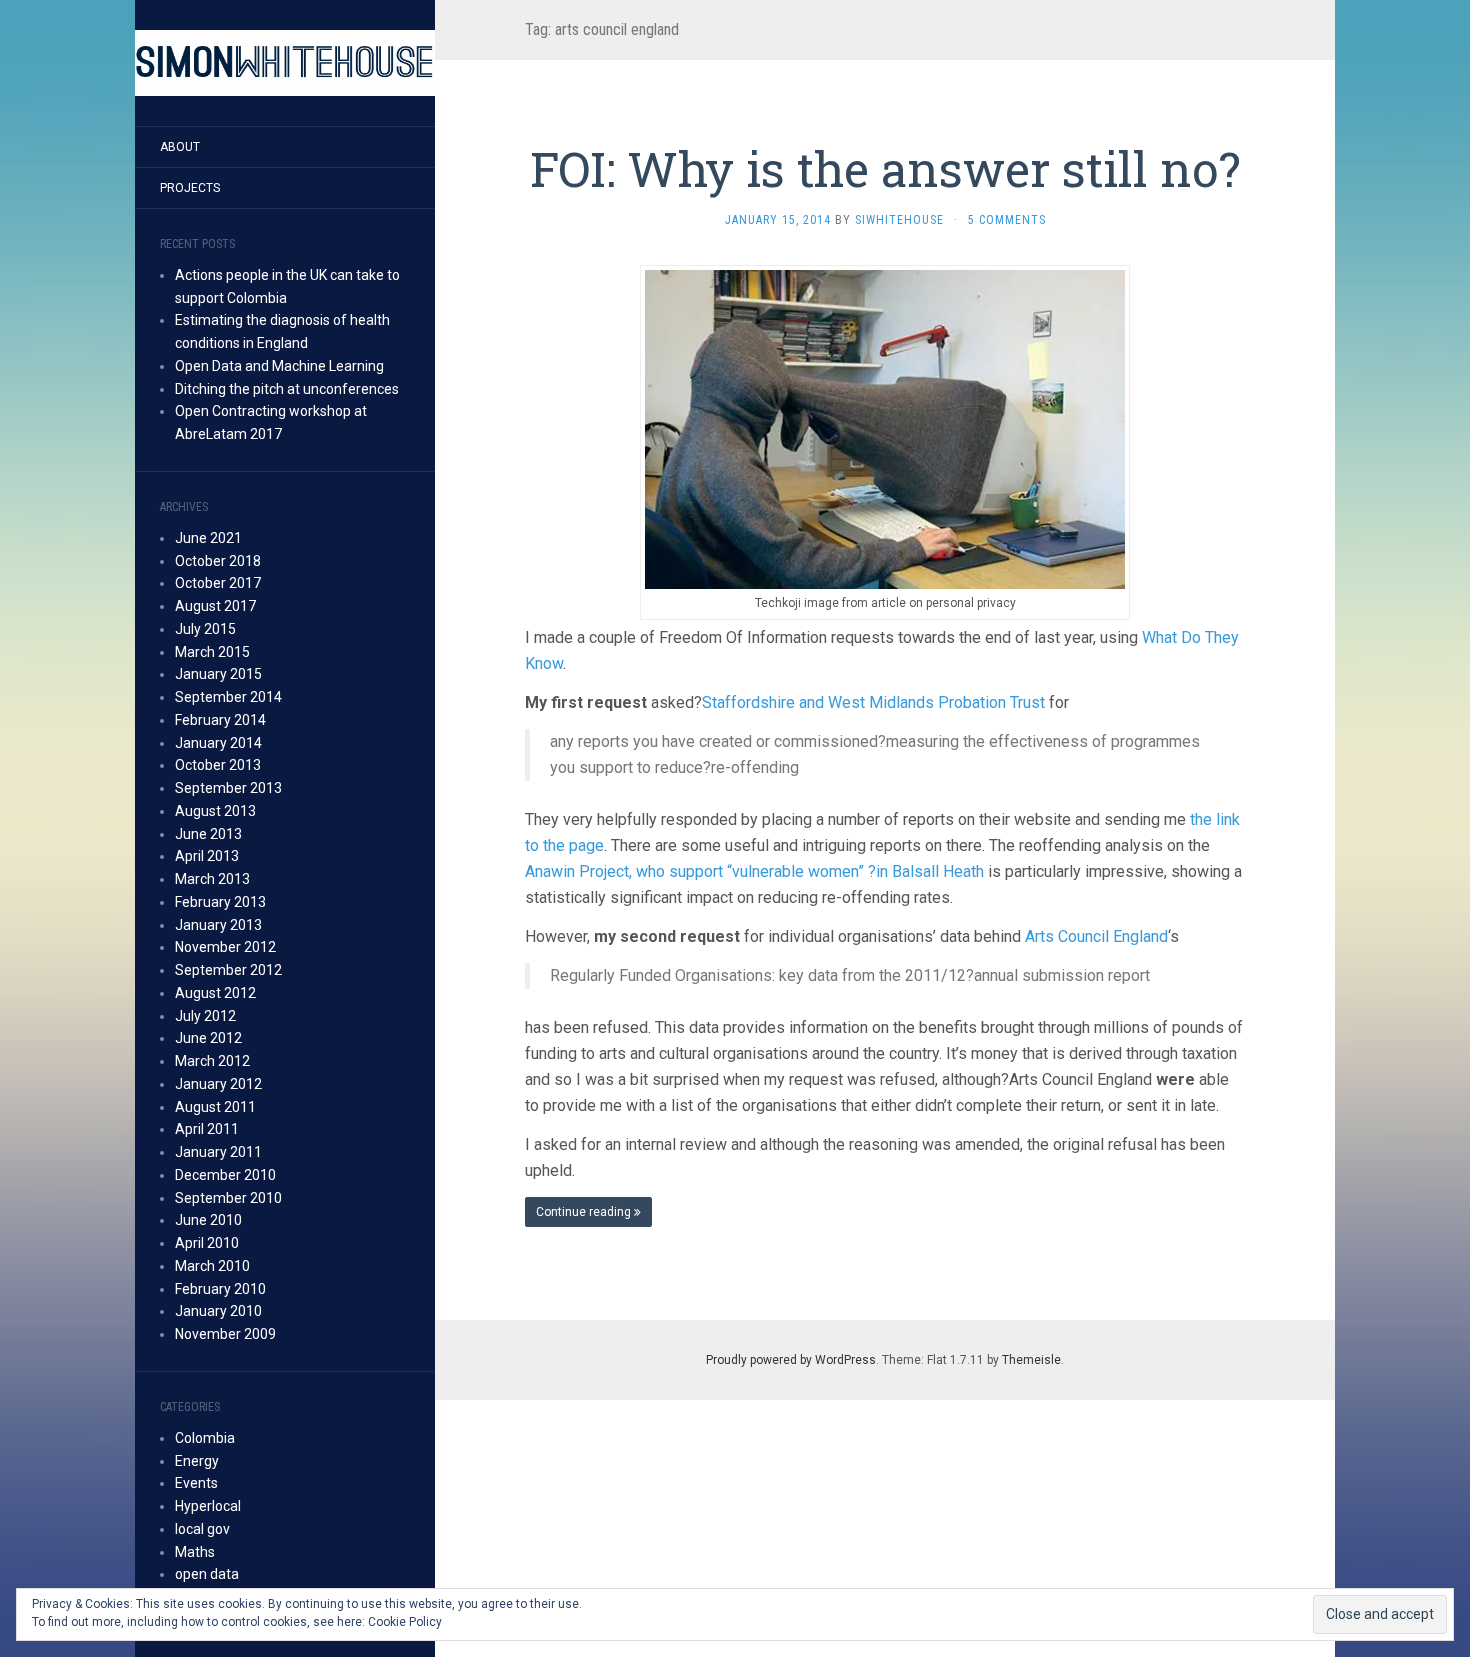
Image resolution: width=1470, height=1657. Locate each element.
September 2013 (228, 788)
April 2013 (207, 856)
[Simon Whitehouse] (285, 63)
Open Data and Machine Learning (279, 366)
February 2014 (220, 720)
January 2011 (218, 1152)
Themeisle (1031, 1360)
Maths (195, 1552)
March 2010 (212, 1266)
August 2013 (215, 811)
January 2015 (218, 674)
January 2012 (218, 1084)
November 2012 (225, 947)
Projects (190, 188)
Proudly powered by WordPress (791, 1360)
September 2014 (228, 697)
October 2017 (218, 583)
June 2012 (208, 1038)
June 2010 (208, 1220)
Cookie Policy (405, 1622)
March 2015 (212, 652)
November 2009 (225, 1334)
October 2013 (218, 765)
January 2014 (218, 743)
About (180, 147)
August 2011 (215, 1107)
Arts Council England (1096, 936)
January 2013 (218, 925)
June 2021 (208, 538)
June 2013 (208, 834)
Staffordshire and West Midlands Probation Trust (875, 702)
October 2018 (218, 561)
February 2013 (220, 902)
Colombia (205, 1438)
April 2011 (207, 1129)
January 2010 (218, 1311)
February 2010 (220, 1289)
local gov (202, 1529)
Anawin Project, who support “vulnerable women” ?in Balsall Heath (754, 871)
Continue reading (585, 1212)
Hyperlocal (208, 1506)
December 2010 (225, 1175)
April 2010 (207, 1243)
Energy (197, 1461)
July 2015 (205, 629)
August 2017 (215, 606)
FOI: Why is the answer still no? (885, 168)
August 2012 (215, 993)
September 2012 (228, 970)
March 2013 (212, 879)
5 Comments (1007, 220)
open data (207, 1574)
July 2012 (205, 1016)
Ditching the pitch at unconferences (287, 389)
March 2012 (212, 1061)
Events (196, 1483)
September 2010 (228, 1198)
